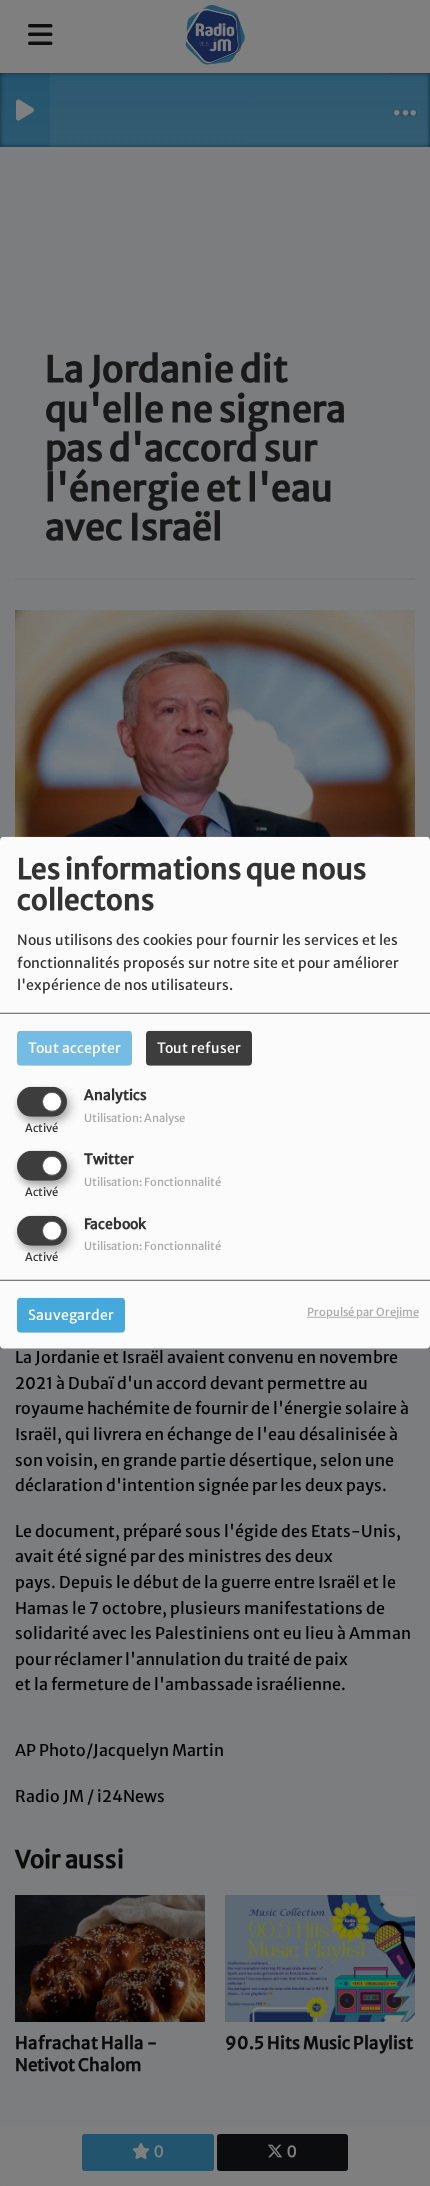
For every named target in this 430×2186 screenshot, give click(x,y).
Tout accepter (74, 1048)
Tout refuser (199, 1048)
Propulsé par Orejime (363, 1311)
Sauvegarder (71, 1314)
